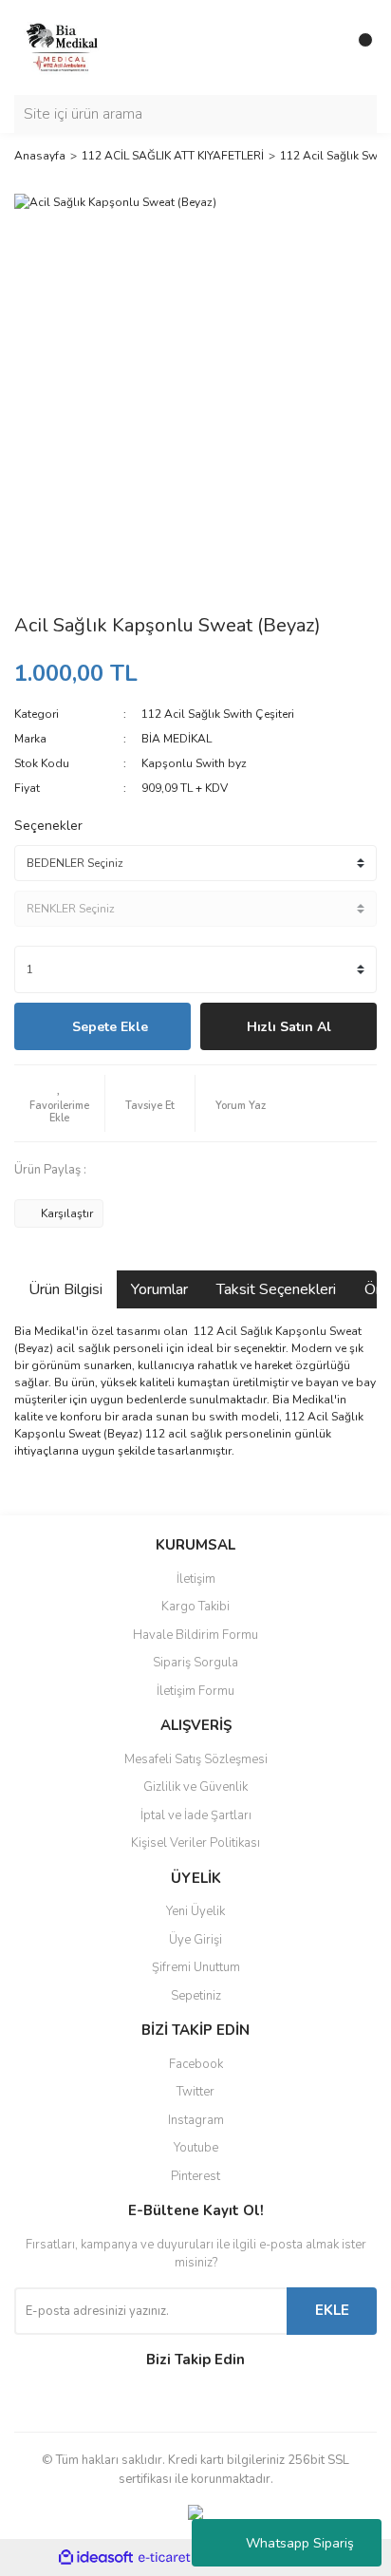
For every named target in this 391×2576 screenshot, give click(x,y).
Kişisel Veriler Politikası (195, 1843)
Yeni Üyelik (195, 1911)
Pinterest (195, 2176)
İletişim (196, 1579)
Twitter (195, 2092)
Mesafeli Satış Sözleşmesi (196, 1759)
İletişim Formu (195, 1691)
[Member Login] (320, 47)
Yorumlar (159, 1289)
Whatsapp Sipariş (300, 2543)
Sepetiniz (196, 1996)
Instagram (196, 2120)
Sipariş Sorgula (195, 1663)
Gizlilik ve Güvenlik (195, 1787)
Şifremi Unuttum (196, 1967)
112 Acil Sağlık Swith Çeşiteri (218, 714)
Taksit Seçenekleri (276, 1289)
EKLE (332, 2310)
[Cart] (358, 47)
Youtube (196, 2148)
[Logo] (62, 47)
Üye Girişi (195, 1940)
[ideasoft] (96, 2558)
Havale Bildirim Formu (195, 1635)
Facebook (196, 2064)
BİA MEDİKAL (177, 739)
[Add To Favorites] (59, 1103)
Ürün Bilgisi (65, 1289)
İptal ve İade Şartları (196, 1815)
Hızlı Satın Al (289, 1027)
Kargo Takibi (195, 1607)
